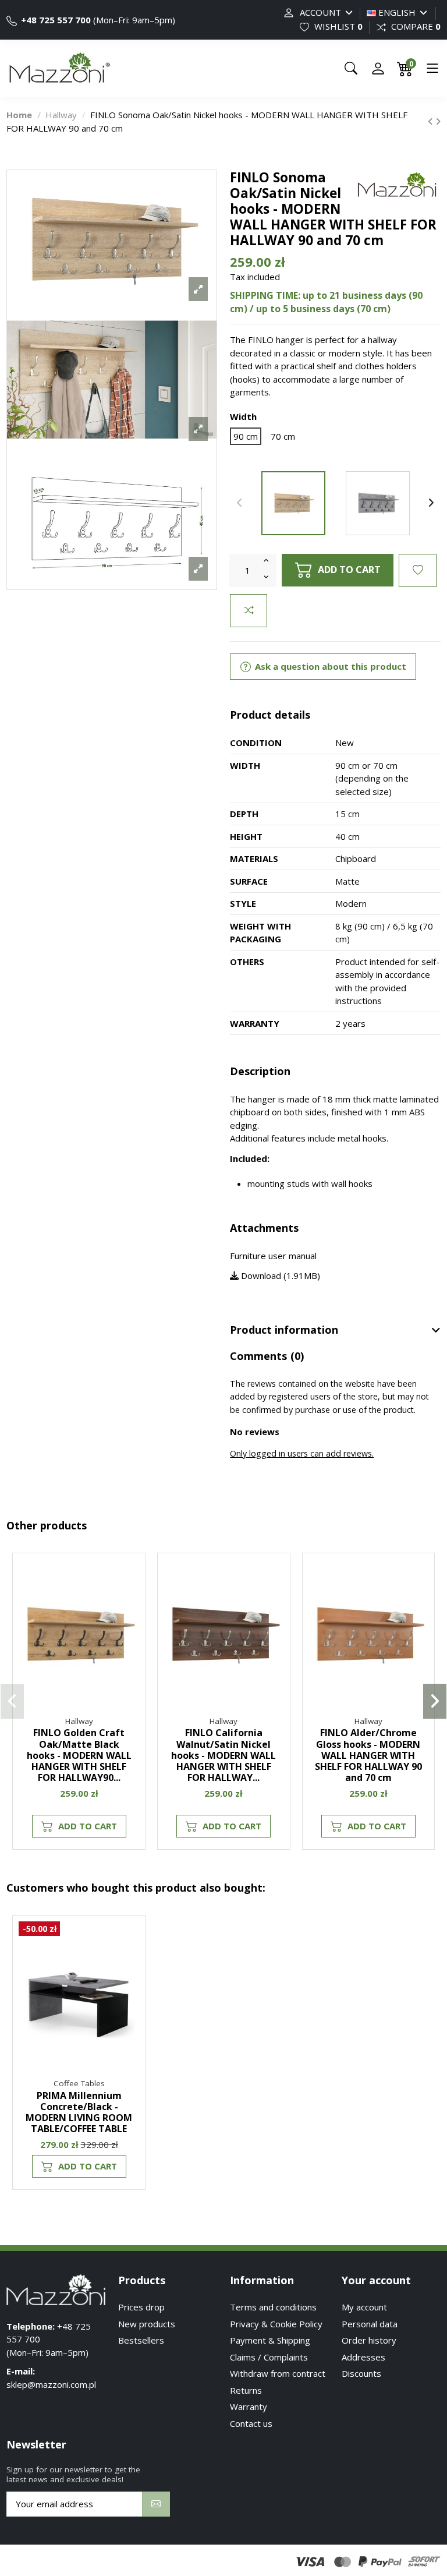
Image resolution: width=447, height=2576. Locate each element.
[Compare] (130, 1599)
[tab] (335, 1331)
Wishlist (337, 26)
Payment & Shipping (270, 2340)
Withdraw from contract (278, 2373)
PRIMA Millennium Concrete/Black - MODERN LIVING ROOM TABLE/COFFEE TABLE (79, 2112)
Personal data (370, 2324)
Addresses (363, 2357)
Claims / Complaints (269, 2357)
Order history (369, 2340)
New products (147, 2324)
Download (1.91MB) (279, 1275)
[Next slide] (431, 503)
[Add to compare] (249, 611)
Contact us (251, 2423)
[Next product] (438, 121)
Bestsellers (141, 2340)
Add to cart (349, 569)
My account (364, 2307)
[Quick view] (130, 1620)
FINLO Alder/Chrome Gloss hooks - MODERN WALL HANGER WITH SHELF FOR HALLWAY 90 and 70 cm (368, 1755)
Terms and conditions (273, 2307)
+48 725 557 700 (55, 20)
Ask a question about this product (329, 666)
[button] (12, 1701)
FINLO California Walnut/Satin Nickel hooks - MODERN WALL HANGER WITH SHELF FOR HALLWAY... (223, 1755)
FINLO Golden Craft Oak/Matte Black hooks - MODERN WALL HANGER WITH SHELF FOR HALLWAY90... (79, 1755)
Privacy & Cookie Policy (276, 2324)
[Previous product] (432, 121)
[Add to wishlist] (418, 570)
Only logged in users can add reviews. (302, 1453)
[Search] (351, 68)
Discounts (361, 2373)
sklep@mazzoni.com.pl (51, 2384)
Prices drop (141, 2307)
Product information (284, 1330)
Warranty (249, 2407)
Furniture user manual (273, 1256)
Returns (246, 2390)
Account (320, 12)
